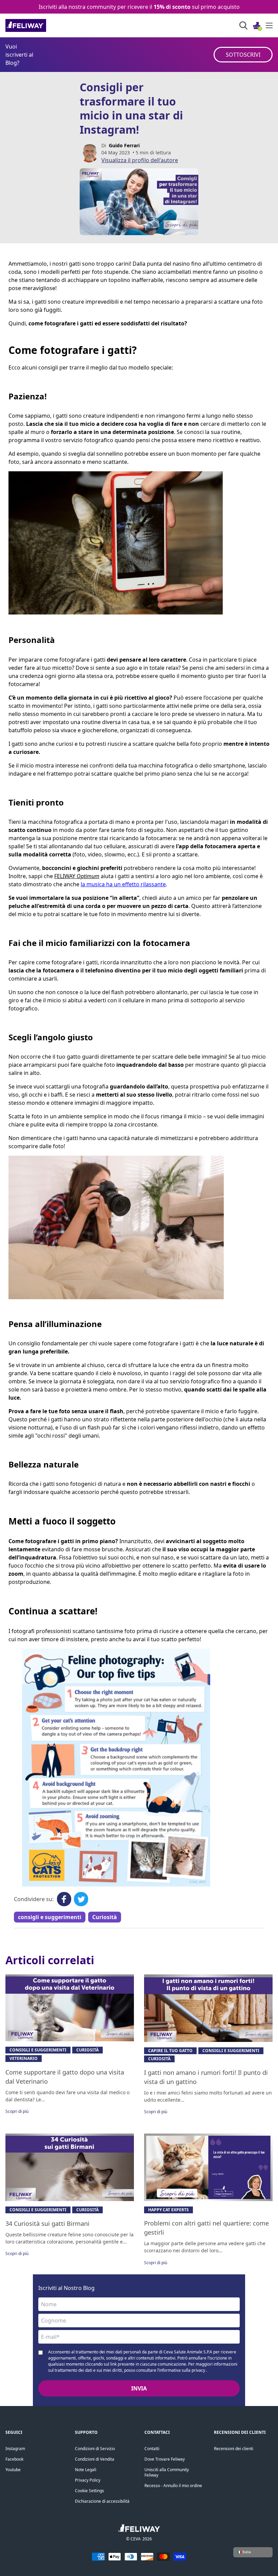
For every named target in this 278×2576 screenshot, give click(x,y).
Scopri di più (17, 2111)
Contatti (152, 2449)
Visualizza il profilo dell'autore (140, 160)
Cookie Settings (90, 2491)
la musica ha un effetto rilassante (123, 884)
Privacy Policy (88, 2480)
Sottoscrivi (243, 55)
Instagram (15, 2449)
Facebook (14, 2459)
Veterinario (24, 2058)
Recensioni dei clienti (234, 2449)
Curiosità (105, 1917)
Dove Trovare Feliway (165, 2459)
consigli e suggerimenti (50, 1917)
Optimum (88, 876)
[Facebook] (64, 1899)
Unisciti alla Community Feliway (167, 2472)
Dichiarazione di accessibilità (102, 2501)
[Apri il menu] (269, 25)
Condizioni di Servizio (95, 2449)
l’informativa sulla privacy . (182, 2370)
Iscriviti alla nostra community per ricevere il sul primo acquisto (139, 7)
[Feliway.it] (41, 25)
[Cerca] (243, 25)
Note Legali (86, 2470)
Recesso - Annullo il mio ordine (173, 2486)
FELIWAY (65, 876)
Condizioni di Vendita (95, 2459)
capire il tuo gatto (170, 2051)
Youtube (13, 2470)
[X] (81, 1899)
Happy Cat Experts (168, 2210)
